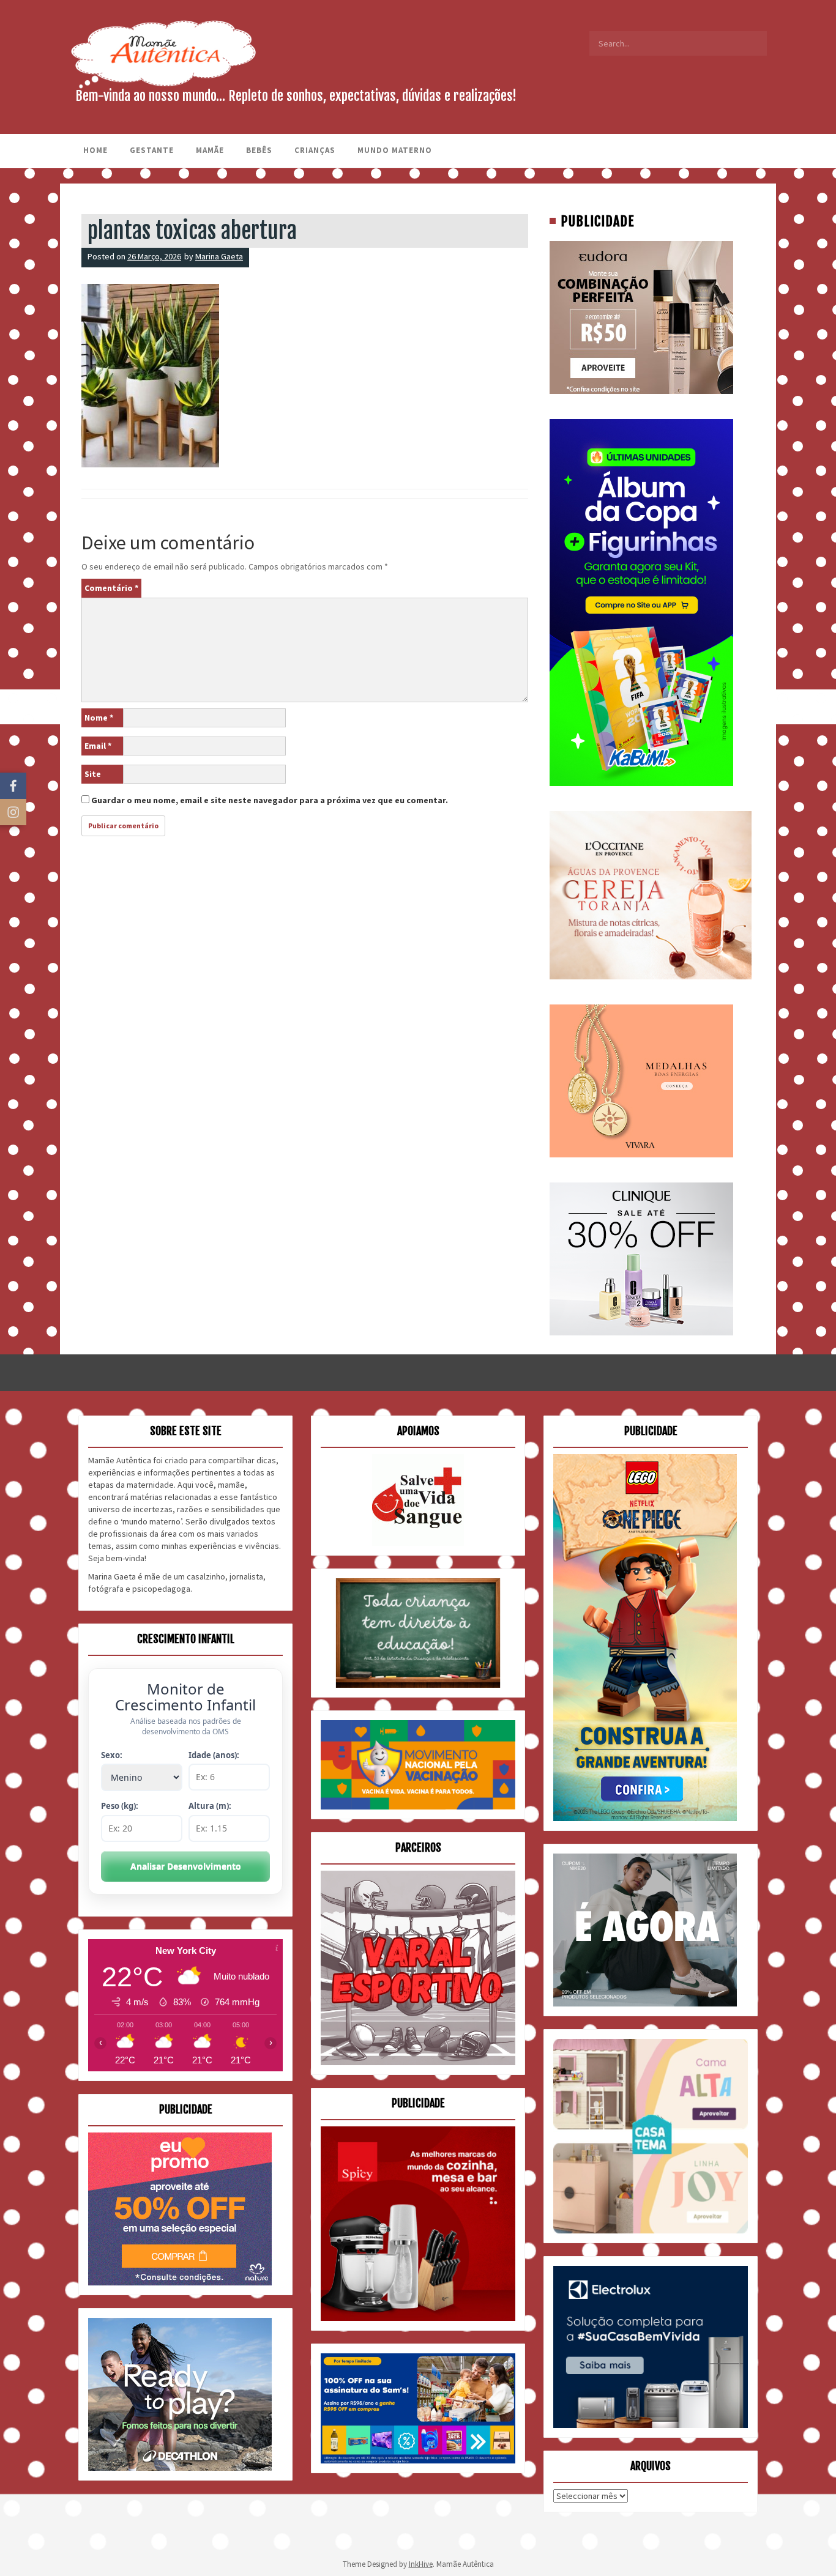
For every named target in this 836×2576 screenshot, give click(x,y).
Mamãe (210, 150)
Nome (99, 718)
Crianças (315, 150)
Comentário (111, 588)
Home (95, 150)
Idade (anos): (214, 1755)
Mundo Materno (395, 150)
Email (98, 746)
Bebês (259, 150)
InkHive (421, 2564)
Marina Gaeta (219, 256)
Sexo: (112, 1755)
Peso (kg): (120, 1806)
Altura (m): (210, 1806)
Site (93, 774)
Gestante (152, 150)
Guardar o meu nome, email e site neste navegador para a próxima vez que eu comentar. (270, 800)
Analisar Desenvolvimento (186, 1866)
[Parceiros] (418, 1967)
